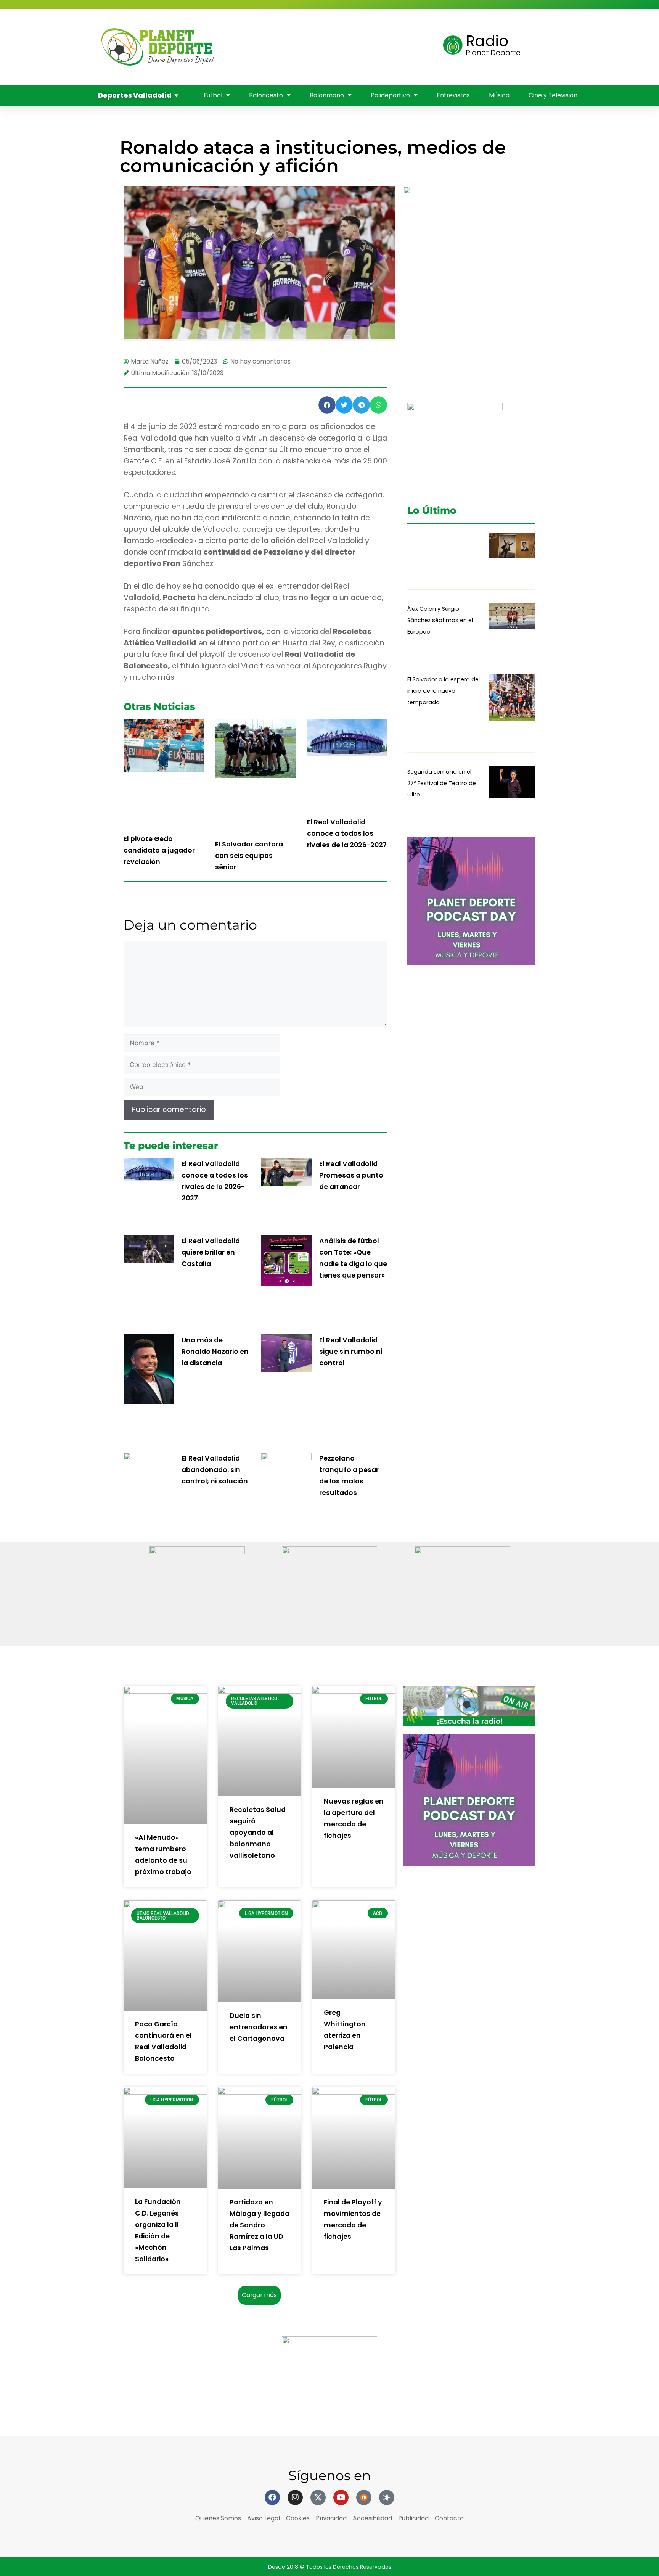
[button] (327, 405)
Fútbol (314, 25)
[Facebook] (272, 2497)
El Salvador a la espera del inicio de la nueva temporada (444, 691)
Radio (487, 41)
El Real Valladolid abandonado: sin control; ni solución (215, 1470)
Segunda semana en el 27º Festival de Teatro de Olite (442, 783)
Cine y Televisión (254, 68)
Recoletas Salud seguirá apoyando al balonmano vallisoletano (258, 1833)
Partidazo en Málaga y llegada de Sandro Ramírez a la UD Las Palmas (260, 2225)
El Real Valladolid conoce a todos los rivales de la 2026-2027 (347, 833)
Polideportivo (310, 47)
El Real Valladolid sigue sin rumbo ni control (351, 1352)
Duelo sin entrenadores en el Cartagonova (259, 2027)
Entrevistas (373, 47)
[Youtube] (341, 2497)
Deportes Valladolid (249, 25)
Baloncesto (367, 25)
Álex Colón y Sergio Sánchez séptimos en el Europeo (440, 620)
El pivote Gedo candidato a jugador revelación (159, 850)
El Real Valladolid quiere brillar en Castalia (211, 1252)
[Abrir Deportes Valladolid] (177, 95)
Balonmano (246, 47)
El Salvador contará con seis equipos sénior (249, 856)
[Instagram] (295, 2497)
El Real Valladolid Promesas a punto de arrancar (351, 1175)
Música (419, 47)
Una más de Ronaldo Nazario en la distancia (215, 1352)
